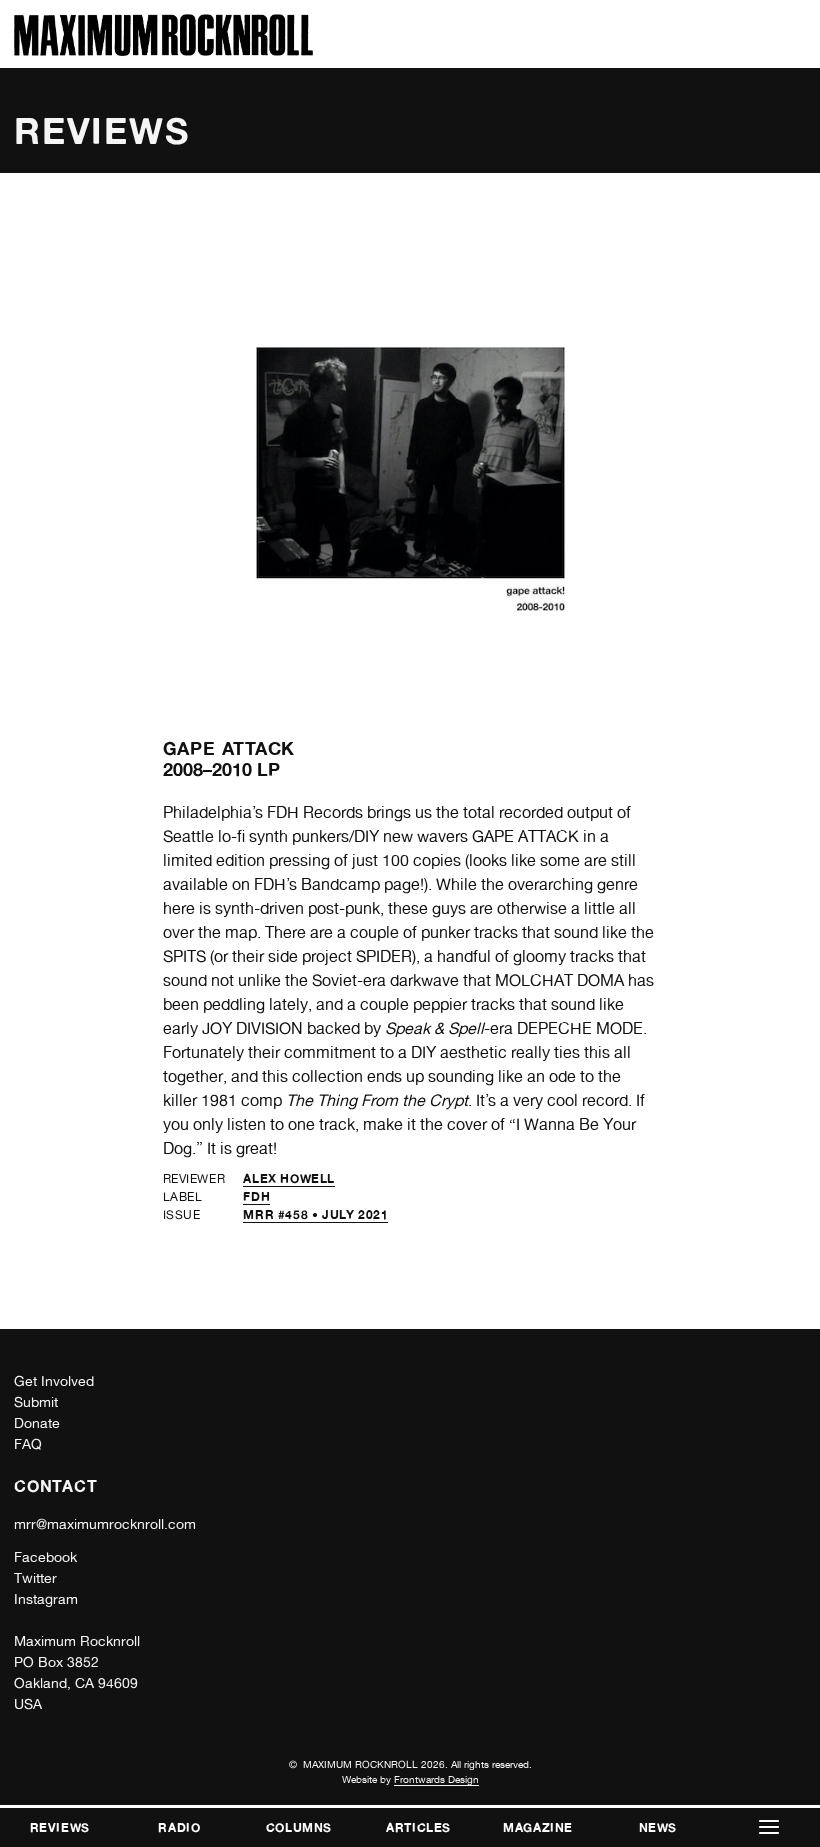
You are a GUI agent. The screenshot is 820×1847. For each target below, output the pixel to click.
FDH (256, 1196)
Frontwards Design (436, 1779)
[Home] (163, 50)
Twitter (35, 1578)
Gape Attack (229, 748)
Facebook (45, 1557)
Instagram (46, 1599)
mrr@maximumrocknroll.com (105, 1524)
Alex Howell (289, 1178)
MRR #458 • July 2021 (315, 1214)
